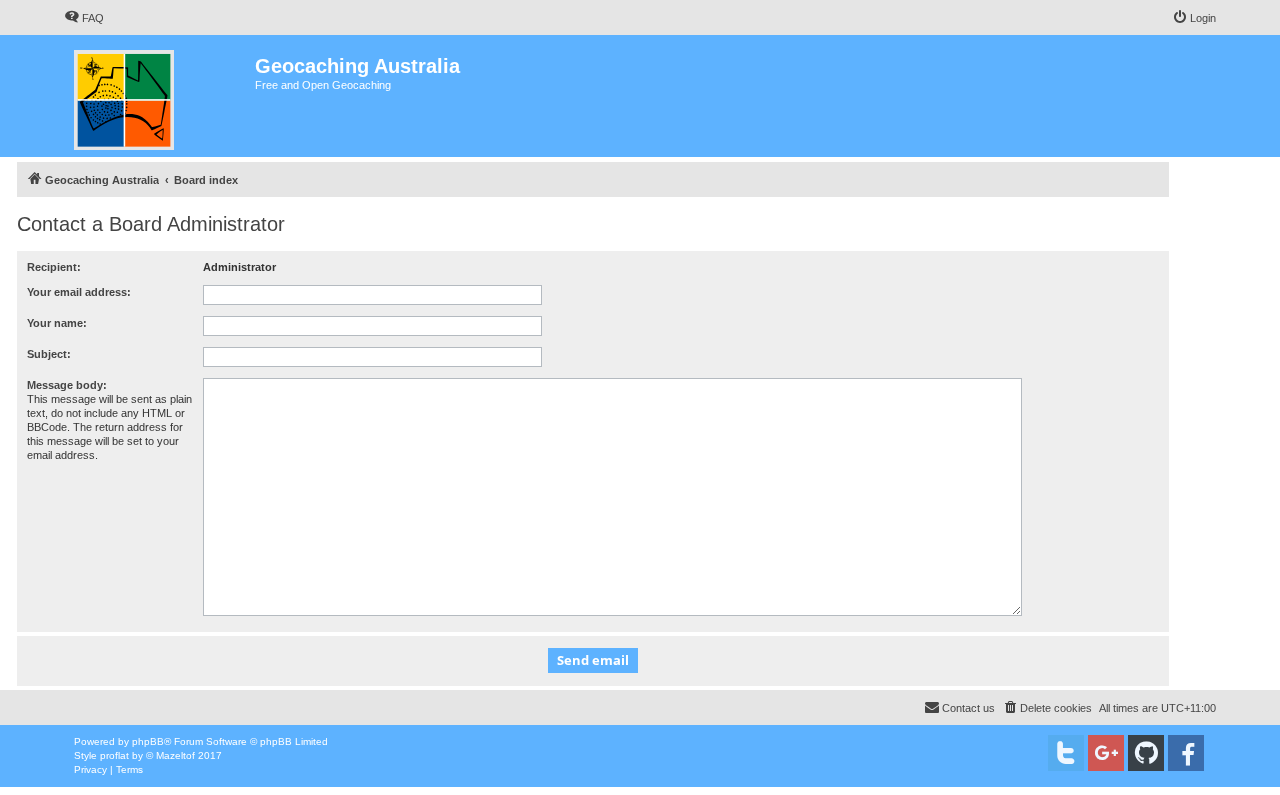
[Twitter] (1066, 753)
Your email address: (79, 292)
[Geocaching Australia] (159, 96)
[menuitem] (84, 18)
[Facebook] (1186, 753)
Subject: (49, 354)
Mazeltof (175, 755)
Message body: (67, 385)
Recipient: (54, 267)
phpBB (148, 741)
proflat (114, 755)
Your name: (57, 323)
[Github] (1146, 753)
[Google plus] (1106, 753)
